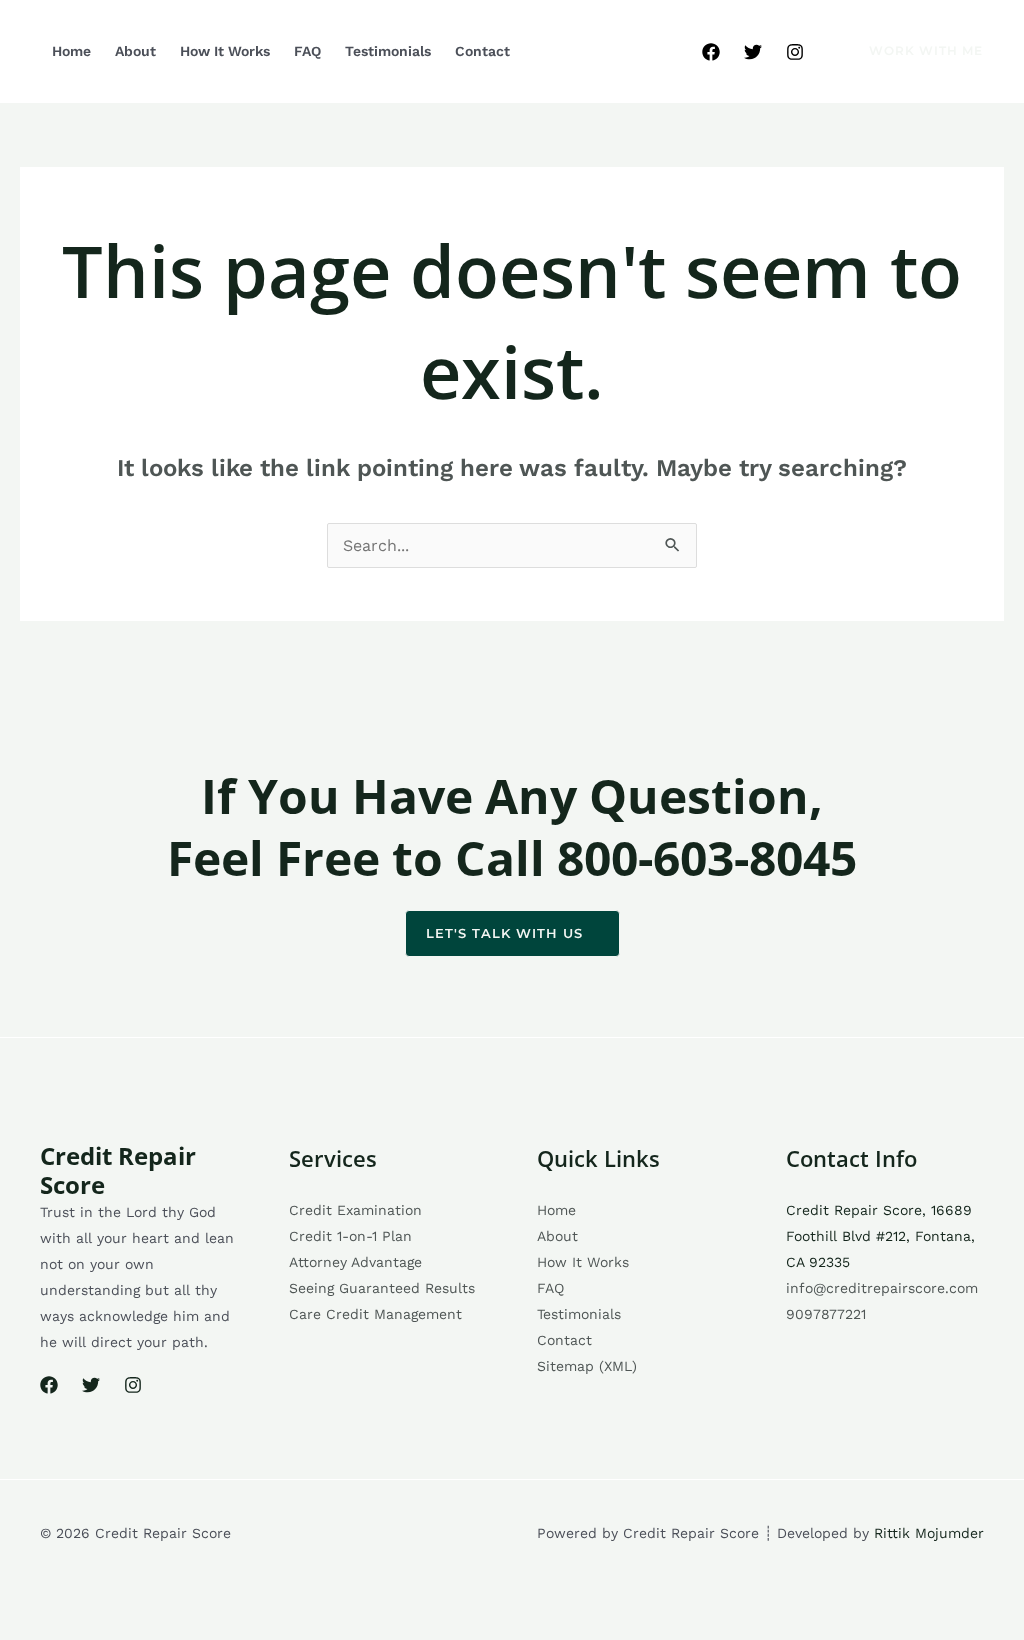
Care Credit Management (375, 1314)
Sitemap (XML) (587, 1366)
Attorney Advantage (355, 1262)
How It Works (225, 51)
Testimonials (388, 51)
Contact (482, 51)
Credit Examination (355, 1210)
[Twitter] (753, 52)
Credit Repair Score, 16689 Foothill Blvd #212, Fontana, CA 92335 (880, 1236)
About (135, 51)
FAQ (307, 51)
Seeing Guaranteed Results (382, 1288)
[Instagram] (795, 52)
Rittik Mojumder (929, 1533)
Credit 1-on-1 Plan (350, 1236)
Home (71, 51)
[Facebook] (711, 52)
